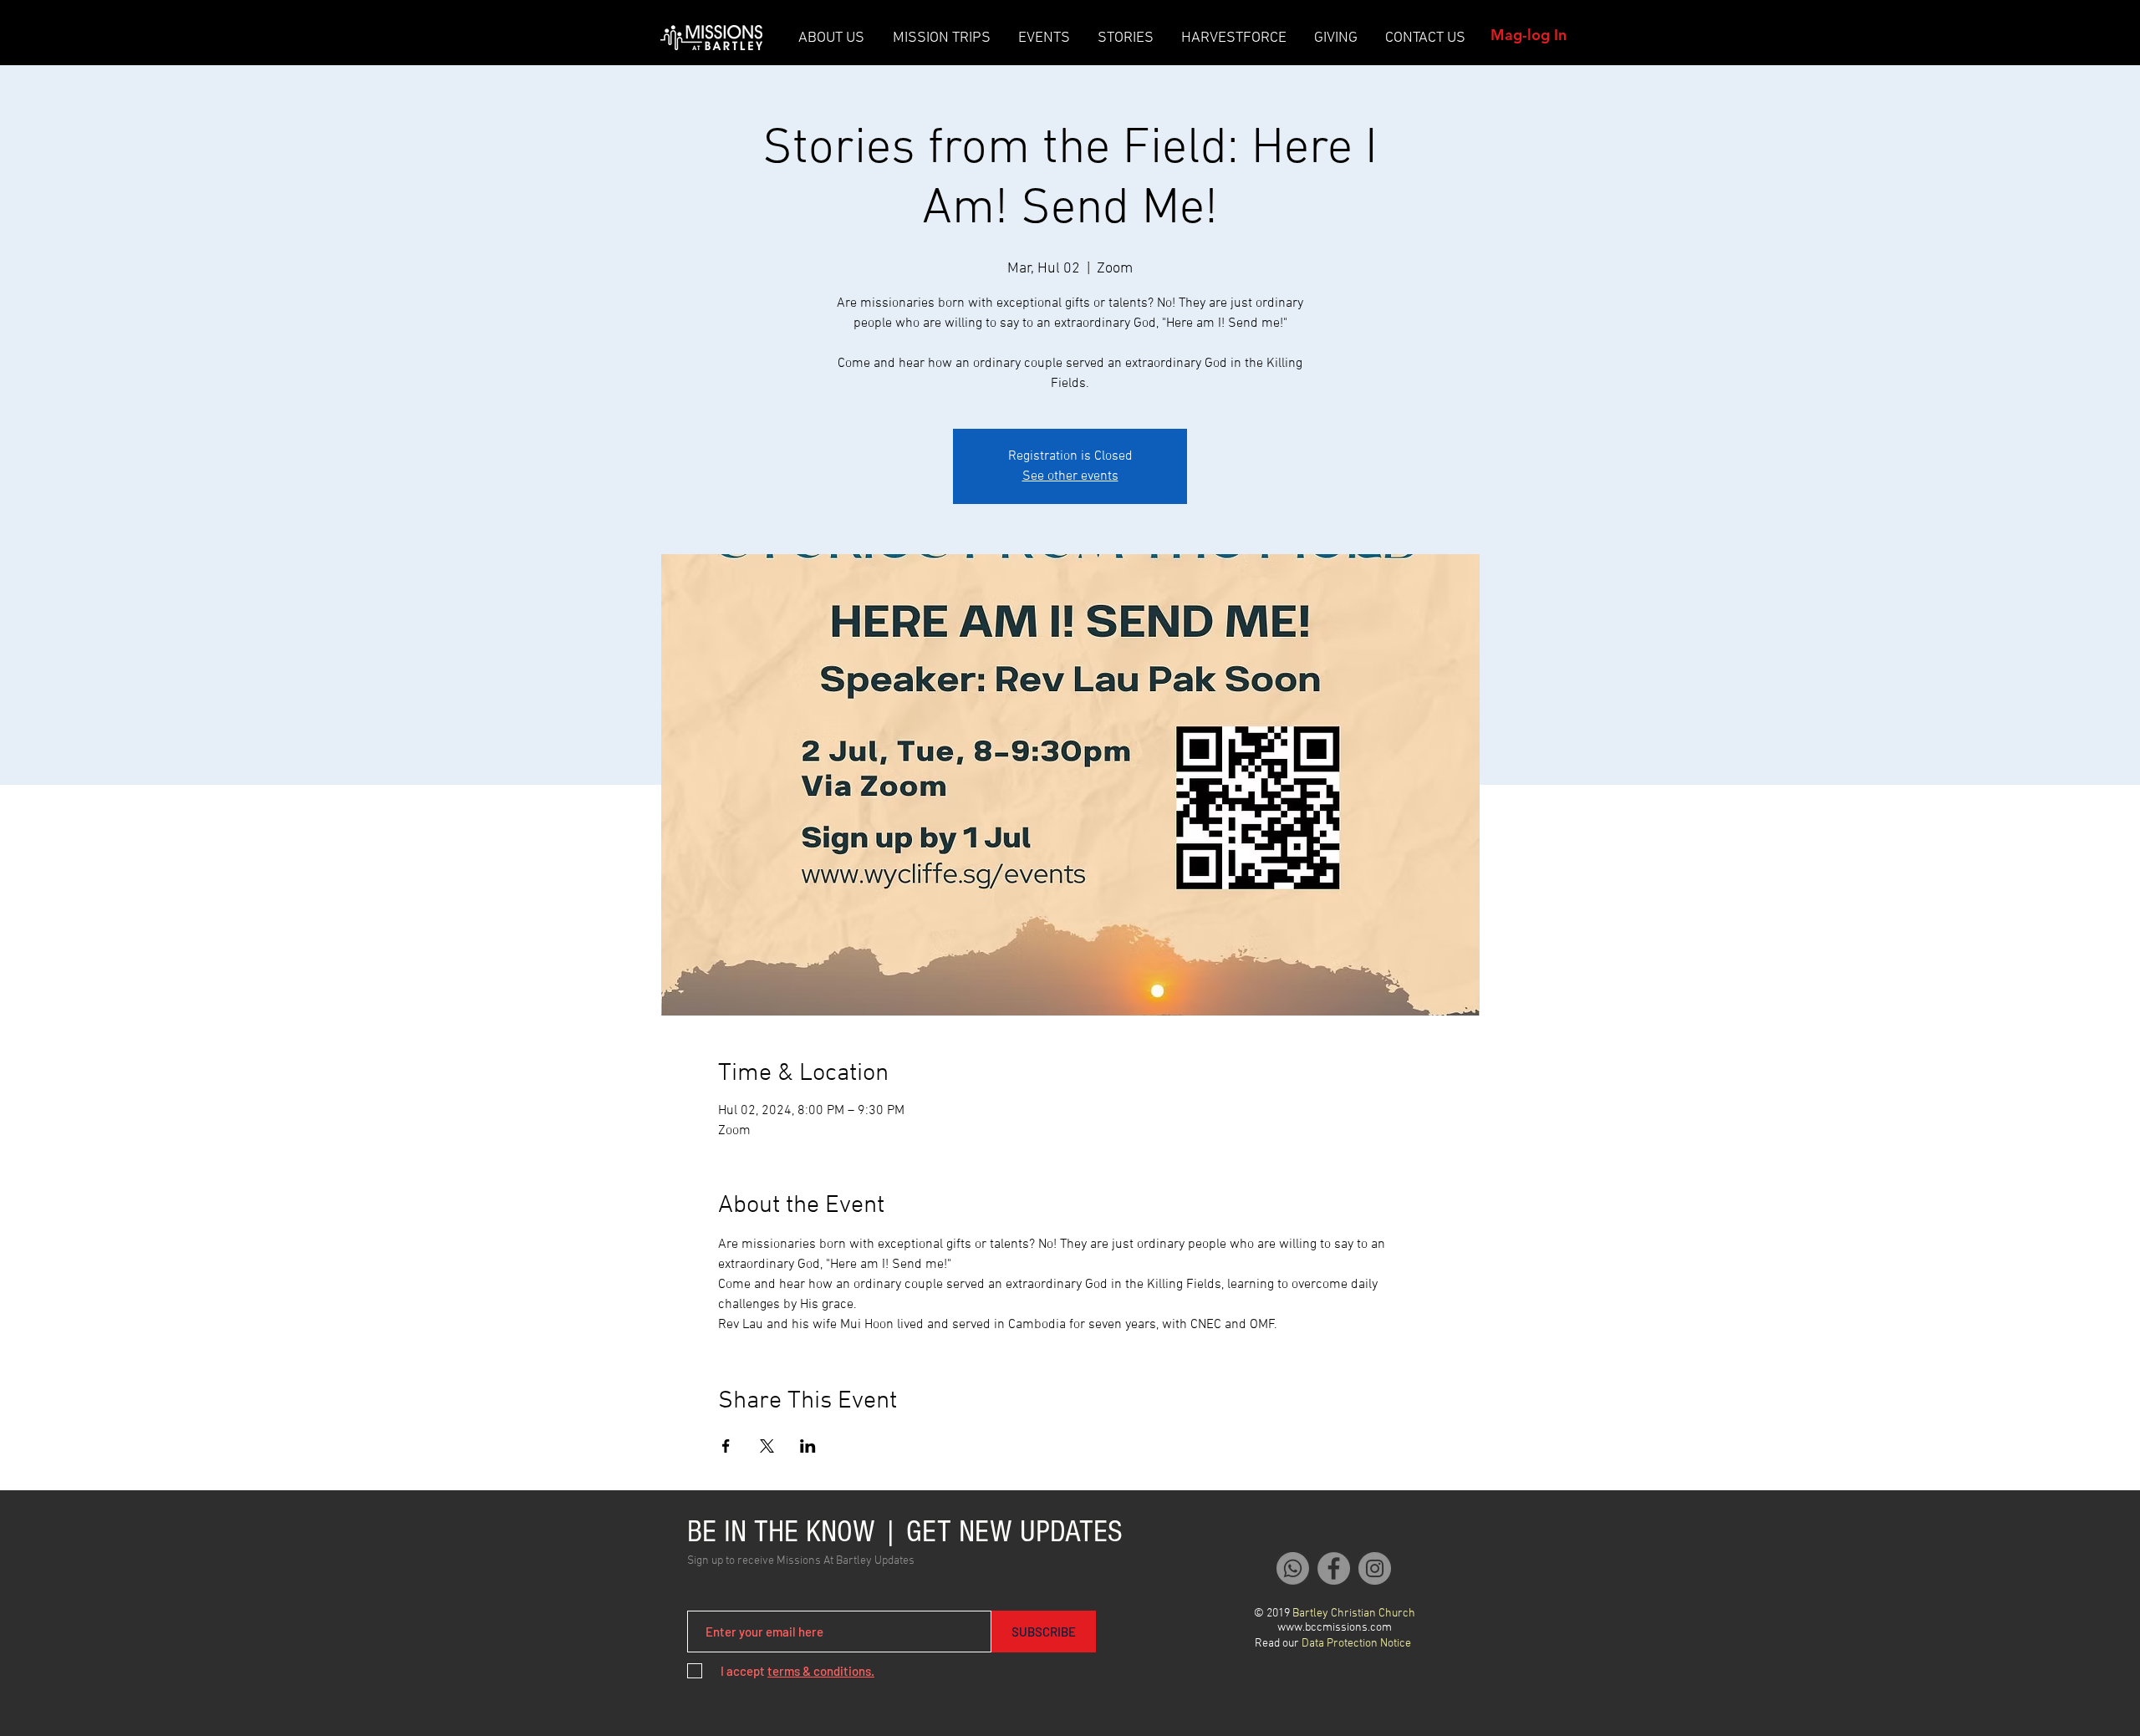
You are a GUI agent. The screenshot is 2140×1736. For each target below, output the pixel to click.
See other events (1070, 476)
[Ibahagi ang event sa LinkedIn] (808, 1446)
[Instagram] (1375, 1568)
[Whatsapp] (1293, 1568)
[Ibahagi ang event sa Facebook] (726, 1446)
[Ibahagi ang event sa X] (767, 1446)
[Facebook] (1334, 1568)
